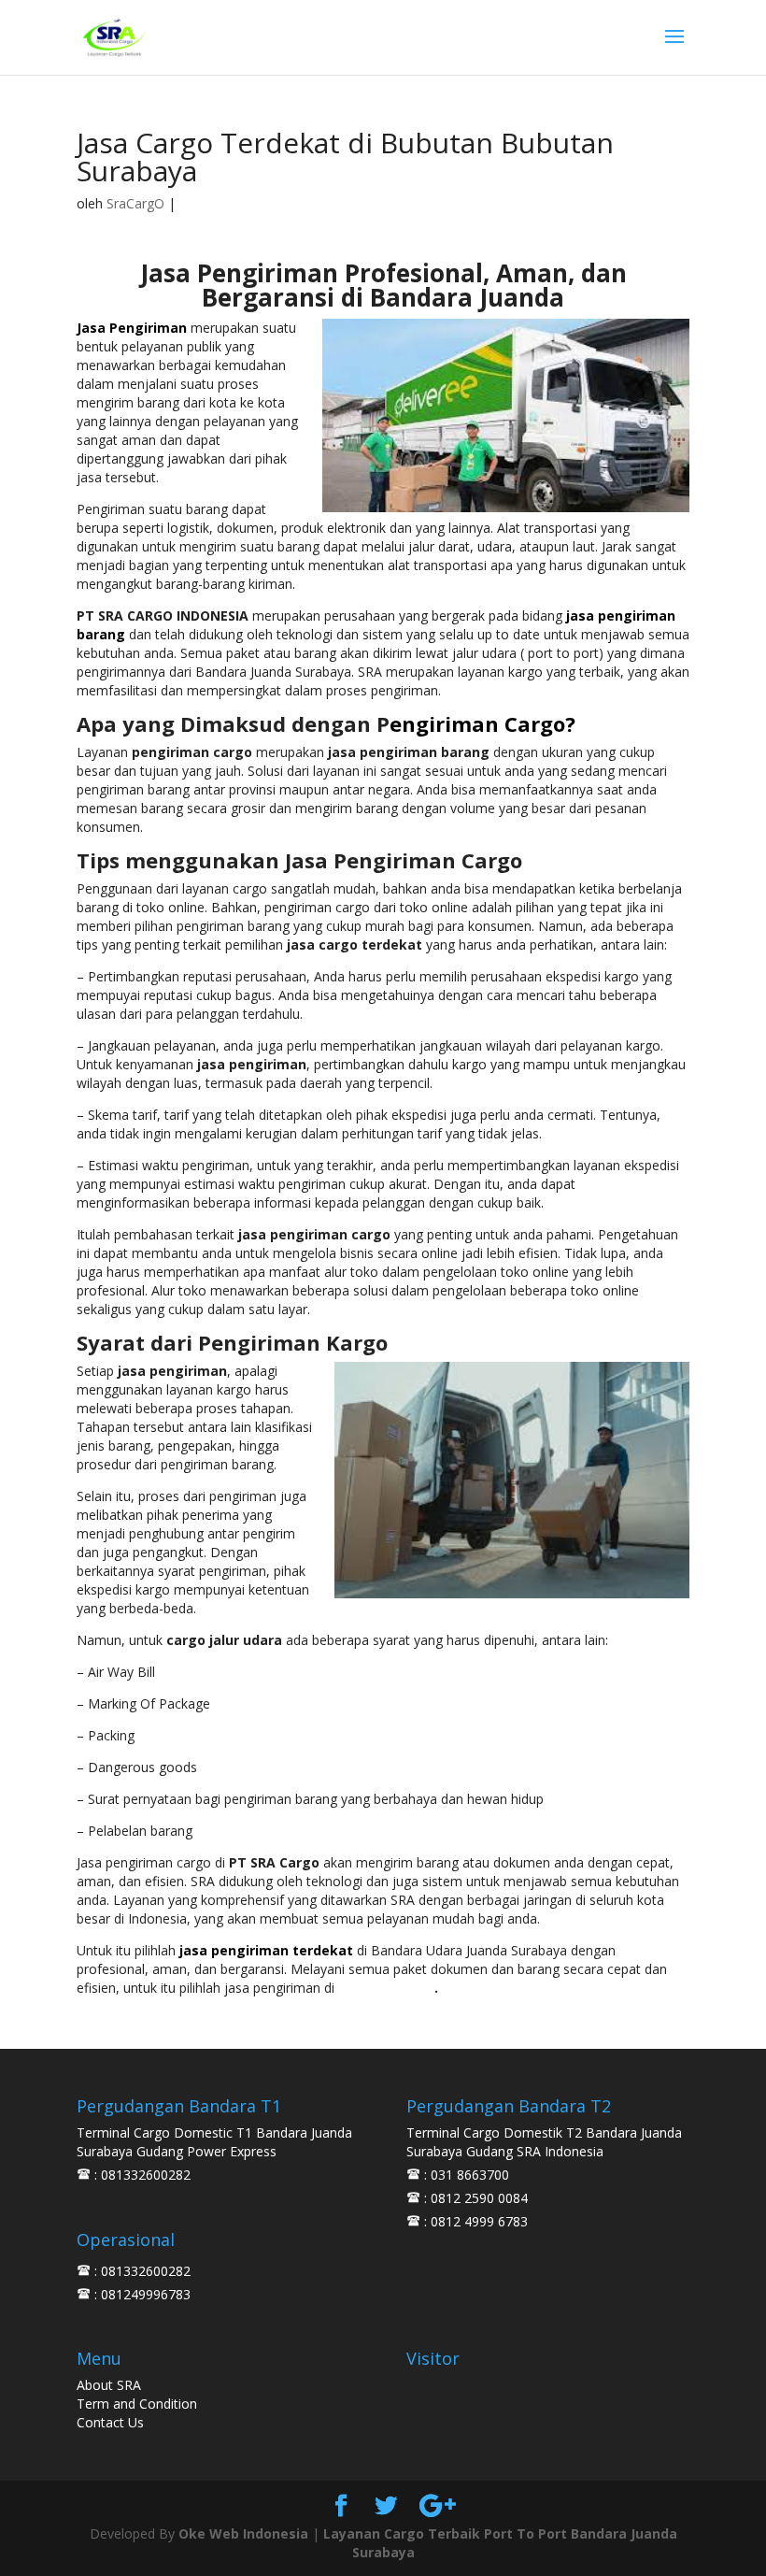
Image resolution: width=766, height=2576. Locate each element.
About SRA (109, 2385)
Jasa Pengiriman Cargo (404, 860)
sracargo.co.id (386, 1988)
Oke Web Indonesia (243, 2533)
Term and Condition (137, 2404)
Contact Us (110, 2422)
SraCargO (135, 203)
